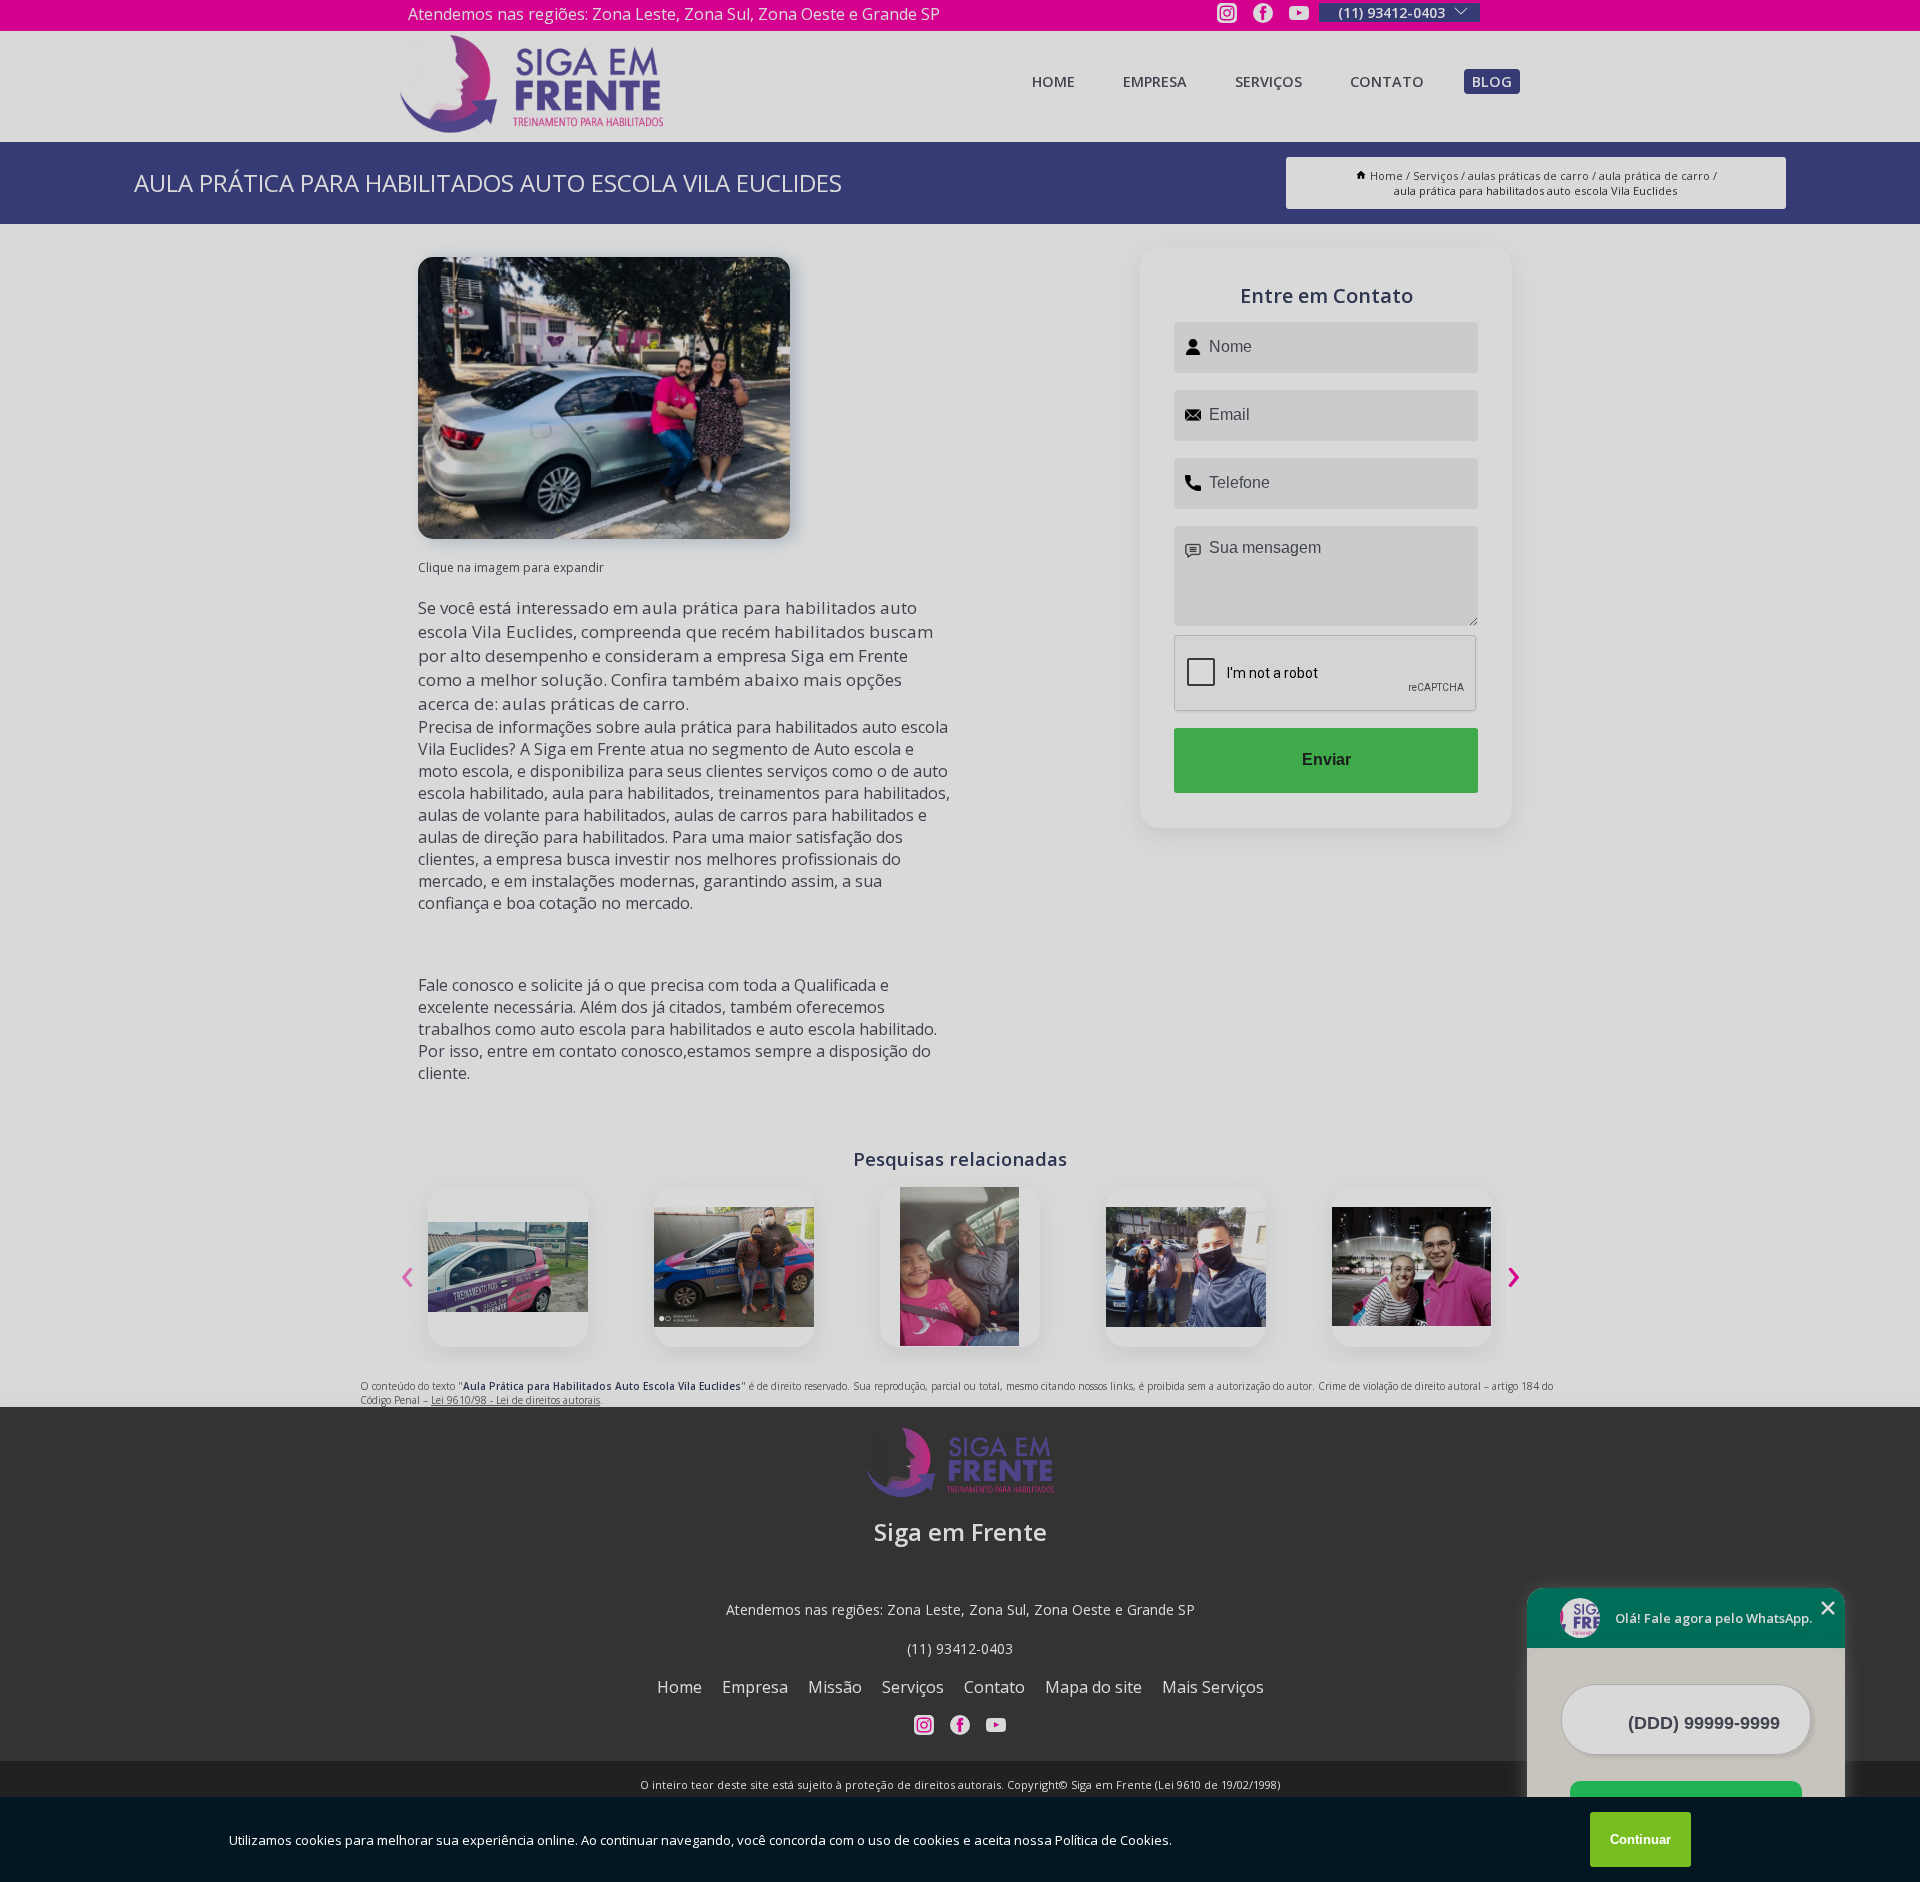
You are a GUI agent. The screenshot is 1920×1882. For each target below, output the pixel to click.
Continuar (1640, 1839)
